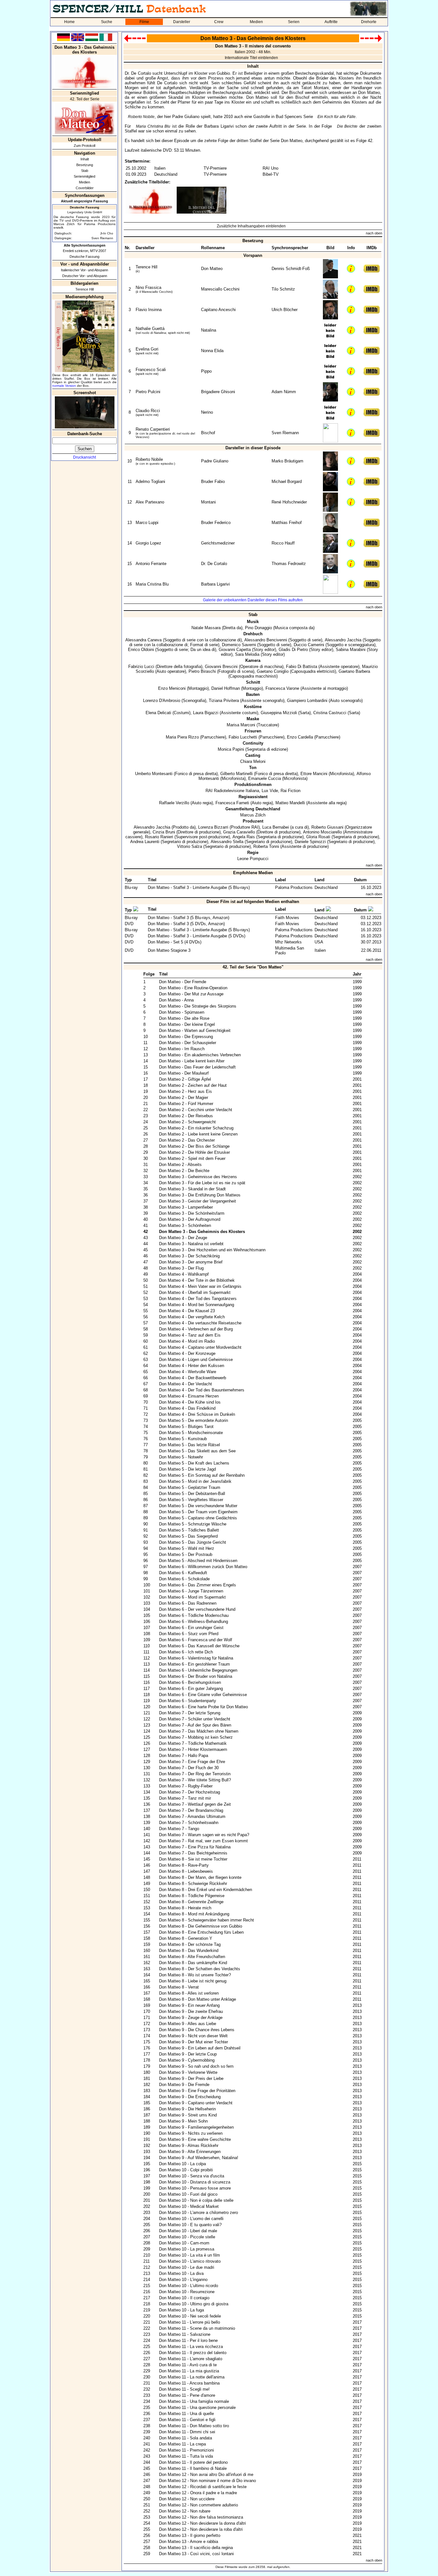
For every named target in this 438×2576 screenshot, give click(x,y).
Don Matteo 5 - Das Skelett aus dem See (197, 1451)
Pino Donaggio (258, 628)
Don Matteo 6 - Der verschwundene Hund (197, 1609)
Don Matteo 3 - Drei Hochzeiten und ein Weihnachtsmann (212, 1250)
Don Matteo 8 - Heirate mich (185, 1908)
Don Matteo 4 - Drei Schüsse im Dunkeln (197, 1414)
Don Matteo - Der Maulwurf (184, 1073)
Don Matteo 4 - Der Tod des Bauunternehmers (202, 1390)
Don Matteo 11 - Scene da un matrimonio (197, 2328)
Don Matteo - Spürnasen (182, 1012)
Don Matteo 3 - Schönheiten (185, 1225)
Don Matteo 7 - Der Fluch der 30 (189, 1768)
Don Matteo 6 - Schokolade (184, 1579)
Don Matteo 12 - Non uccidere (187, 2499)
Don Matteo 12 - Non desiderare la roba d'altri (201, 2529)
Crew (219, 22)
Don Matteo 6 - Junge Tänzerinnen (191, 1591)
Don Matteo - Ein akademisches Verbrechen (200, 1055)
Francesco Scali (151, 370)
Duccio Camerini (309, 645)
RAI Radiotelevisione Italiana (232, 791)
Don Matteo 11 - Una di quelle (186, 2414)
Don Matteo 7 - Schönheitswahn (189, 1823)
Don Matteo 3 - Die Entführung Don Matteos (200, 1195)
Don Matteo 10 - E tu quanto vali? (190, 2225)
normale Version (64, 386)
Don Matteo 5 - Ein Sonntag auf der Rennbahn (202, 1475)
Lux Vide (270, 791)
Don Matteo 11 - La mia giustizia (189, 2371)
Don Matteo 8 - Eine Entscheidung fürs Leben (201, 1932)
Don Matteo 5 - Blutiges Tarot (186, 1427)
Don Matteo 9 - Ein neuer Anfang (189, 2005)
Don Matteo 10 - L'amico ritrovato (190, 2261)
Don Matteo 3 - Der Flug (181, 1268)
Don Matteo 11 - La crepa (182, 2444)
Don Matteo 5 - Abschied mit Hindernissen (198, 1561)
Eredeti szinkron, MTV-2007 (84, 251)
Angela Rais (244, 837)
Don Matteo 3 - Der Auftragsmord (190, 1219)
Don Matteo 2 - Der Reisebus (186, 1116)
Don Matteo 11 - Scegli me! (184, 2389)
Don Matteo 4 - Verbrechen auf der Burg (196, 1329)
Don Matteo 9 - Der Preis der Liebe (191, 2078)
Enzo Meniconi (172, 688)
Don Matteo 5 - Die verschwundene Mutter (198, 1506)
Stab (85, 171)
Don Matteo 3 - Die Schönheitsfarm (192, 1213)
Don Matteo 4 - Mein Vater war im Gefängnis (200, 1286)
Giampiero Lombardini (307, 701)
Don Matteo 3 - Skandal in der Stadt (192, 1189)
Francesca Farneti (232, 803)
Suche (107, 22)
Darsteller (182, 22)
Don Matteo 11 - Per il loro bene (188, 2340)
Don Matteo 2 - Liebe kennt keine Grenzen (198, 1134)
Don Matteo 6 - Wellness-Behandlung (194, 1622)
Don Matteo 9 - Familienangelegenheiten (196, 2127)
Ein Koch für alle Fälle (337, 117)
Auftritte (331, 22)
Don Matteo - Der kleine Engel (187, 1024)
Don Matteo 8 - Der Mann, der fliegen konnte (200, 1877)
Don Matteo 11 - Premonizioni (186, 2450)
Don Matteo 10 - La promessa (187, 2249)
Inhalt (85, 159)
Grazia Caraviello (239, 832)
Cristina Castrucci (330, 713)
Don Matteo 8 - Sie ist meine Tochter (193, 1859)
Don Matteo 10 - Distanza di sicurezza (195, 2182)
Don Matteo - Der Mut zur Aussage (191, 994)
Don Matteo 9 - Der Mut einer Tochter (194, 2042)
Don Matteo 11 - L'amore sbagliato (191, 2359)
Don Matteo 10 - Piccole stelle (187, 2237)
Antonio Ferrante (151, 564)
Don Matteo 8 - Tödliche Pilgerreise (192, 1896)
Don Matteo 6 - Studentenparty (188, 1701)
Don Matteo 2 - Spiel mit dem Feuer (192, 1158)
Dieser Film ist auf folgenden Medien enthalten (253, 902)
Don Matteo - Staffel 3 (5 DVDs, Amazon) (186, 924)
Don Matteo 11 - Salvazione (185, 2334)
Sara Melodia (247, 654)
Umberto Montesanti (154, 774)
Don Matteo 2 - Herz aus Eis (185, 1091)
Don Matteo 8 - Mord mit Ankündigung (194, 1914)
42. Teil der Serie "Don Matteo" (253, 967)
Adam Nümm (284, 392)
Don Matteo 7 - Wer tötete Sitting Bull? (195, 1780)
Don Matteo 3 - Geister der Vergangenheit (198, 1201)
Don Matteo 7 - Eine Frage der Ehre (192, 1762)
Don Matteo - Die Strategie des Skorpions (198, 1006)
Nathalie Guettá (150, 329)
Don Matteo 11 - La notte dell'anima (192, 2377)
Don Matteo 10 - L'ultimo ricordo (189, 2286)
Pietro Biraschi (202, 671)
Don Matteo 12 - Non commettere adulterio (198, 2505)
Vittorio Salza (190, 846)
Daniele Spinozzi (310, 842)
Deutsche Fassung (84, 257)
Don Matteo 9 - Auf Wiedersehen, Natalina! (199, 2158)
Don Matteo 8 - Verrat (179, 1987)
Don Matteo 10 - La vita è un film (190, 2255)
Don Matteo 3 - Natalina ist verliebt (191, 1244)
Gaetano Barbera (354, 671)
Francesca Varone (282, 688)
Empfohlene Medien (253, 873)
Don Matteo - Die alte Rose (184, 1018)
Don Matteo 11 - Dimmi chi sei (187, 2432)
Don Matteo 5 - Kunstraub (183, 1439)
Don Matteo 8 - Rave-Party (184, 1865)
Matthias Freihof (287, 523)
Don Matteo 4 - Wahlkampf (184, 1274)
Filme (144, 22)
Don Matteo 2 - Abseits (180, 1165)
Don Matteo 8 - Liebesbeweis (186, 1871)
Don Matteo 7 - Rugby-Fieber (186, 1786)
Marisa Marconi (241, 725)
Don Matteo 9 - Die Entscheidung (190, 2097)
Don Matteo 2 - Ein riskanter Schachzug (196, 1128)
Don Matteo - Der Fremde (183, 982)
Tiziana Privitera (224, 701)
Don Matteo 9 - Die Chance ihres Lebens (197, 2030)
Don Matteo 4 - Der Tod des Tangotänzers (198, 1299)
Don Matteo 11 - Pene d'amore (187, 2395)
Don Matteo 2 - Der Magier (184, 1098)
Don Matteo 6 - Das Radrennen (188, 1603)
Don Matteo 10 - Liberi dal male (188, 2231)
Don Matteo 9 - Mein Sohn (183, 2121)
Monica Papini (231, 749)
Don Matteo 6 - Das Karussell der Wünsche (199, 1646)
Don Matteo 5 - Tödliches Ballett (189, 1530)
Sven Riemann (102, 238)
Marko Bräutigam (287, 461)
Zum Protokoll (84, 146)
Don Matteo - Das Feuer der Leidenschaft (197, 1067)
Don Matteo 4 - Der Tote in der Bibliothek (197, 1280)
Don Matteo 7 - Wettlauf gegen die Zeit (195, 1804)
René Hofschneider (289, 502)
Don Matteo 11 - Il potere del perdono (193, 2462)
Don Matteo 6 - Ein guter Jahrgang (191, 1689)
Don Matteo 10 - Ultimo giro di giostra (194, 2304)
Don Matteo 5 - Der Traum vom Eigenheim (198, 1512)
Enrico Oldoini (141, 650)
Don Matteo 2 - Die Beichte (184, 1171)
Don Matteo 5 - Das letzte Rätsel (190, 1445)
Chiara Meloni (253, 761)
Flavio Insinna (149, 310)
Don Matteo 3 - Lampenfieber (186, 1207)
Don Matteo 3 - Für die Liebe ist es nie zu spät (202, 1183)
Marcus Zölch (253, 815)
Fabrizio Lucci (141, 667)
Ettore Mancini (314, 774)
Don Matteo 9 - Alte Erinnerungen (190, 2152)
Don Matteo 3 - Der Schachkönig (189, 1256)
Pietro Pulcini (148, 392)
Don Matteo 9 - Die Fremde (184, 2085)
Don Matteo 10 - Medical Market (189, 2206)
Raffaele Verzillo (174, 803)
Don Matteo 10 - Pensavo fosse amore (195, 2188)
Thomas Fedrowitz (289, 564)
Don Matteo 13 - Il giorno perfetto (190, 2535)
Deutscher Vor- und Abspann (85, 276)
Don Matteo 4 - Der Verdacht (185, 1384)
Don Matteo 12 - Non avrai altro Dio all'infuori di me (206, 2475)
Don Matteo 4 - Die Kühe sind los (190, 1402)
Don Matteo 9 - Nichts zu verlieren (191, 2133)
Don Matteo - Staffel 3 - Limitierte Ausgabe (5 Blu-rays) (199, 887)
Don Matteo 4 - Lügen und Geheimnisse (196, 1360)
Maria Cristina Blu (152, 584)
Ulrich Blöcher (285, 310)
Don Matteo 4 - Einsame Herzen (189, 1396)
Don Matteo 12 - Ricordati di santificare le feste (203, 2487)
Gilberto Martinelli (236, 774)
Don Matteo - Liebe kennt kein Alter (192, 1061)
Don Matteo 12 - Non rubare (185, 2511)
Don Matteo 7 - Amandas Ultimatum (192, 1816)
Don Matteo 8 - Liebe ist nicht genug (193, 1981)
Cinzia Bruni (164, 832)
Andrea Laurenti (145, 842)
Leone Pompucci (253, 859)
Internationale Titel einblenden (251, 58)
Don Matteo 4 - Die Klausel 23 (187, 1311)
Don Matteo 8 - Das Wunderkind (189, 1951)
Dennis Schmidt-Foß (291, 269)
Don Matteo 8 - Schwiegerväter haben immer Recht (206, 1920)
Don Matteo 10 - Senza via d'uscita (192, 2176)
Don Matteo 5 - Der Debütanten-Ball (192, 1494)
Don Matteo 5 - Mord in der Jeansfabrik (195, 1481)
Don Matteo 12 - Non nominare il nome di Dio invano (207, 2481)
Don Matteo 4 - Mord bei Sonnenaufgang (197, 1305)
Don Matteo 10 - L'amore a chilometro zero (198, 2213)
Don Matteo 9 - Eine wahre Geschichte (195, 2139)
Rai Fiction (291, 791)
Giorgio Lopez (148, 543)
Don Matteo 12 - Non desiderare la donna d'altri (202, 2523)
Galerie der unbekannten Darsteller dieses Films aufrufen (253, 600)
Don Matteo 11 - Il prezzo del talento (193, 2353)
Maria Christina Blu (153, 126)
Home (69, 22)
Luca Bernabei (276, 827)
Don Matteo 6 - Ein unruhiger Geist (191, 1628)
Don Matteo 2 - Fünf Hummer (186, 1104)
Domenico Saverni (239, 645)
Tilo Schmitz (283, 289)
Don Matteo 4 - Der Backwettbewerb (193, 1378)
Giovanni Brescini (221, 667)
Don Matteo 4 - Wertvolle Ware (188, 1372)
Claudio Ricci (148, 411)
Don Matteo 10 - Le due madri (187, 2267)
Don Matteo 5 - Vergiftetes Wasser (191, 1500)
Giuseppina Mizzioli (279, 713)
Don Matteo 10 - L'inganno (183, 2280)
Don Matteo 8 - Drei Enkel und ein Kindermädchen (206, 1890)
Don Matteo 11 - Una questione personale (197, 2407)
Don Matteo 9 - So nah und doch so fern (196, 2066)
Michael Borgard (287, 481)
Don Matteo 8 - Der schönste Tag (190, 1944)
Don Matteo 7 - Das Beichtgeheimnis (193, 1853)
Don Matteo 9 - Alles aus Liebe (188, 2024)
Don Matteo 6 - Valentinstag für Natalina (196, 1658)
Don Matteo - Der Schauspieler (188, 1043)
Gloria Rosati (318, 837)
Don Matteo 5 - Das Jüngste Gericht (193, 1542)
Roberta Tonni (266, 846)
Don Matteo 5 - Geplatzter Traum (190, 1487)
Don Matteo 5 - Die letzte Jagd (187, 1469)
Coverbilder (85, 188)
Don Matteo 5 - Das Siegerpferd (188, 1536)
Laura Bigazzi (206, 713)
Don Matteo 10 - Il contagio (184, 2298)
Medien (256, 22)
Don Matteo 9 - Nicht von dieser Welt (193, 2036)
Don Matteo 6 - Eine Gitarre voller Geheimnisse (203, 1695)
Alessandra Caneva (143, 640)
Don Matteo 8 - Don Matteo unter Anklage (198, 1999)
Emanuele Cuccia (265, 778)
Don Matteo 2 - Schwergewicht (187, 1122)
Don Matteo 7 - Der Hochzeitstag (190, 1792)
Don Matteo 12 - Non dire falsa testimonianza (201, 2517)
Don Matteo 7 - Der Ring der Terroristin (195, 1774)
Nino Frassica (148, 287)
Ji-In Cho (107, 233)
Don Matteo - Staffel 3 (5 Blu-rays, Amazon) (189, 918)
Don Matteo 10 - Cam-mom (184, 2243)
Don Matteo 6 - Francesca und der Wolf (196, 1640)
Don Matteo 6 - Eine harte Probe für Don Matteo (203, 1707)
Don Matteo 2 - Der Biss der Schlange (194, 1146)
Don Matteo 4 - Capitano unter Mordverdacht (200, 1347)
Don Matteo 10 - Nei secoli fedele (190, 2316)
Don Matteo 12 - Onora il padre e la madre (198, 2493)
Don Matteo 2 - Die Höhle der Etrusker (194, 1152)
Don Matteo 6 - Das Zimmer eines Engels (198, 1585)
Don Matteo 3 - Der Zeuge (183, 1238)
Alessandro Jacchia (343, 640)
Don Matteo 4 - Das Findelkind (187, 1408)
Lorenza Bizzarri (213, 827)
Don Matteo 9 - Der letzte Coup (188, 2054)
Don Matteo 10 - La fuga (181, 2310)
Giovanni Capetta (235, 650)
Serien (294, 22)
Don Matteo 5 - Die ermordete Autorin (194, 1420)
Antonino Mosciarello (322, 832)
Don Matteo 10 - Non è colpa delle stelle (196, 2200)
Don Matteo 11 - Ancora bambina (189, 2383)
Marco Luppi (147, 523)
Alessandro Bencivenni (266, 640)
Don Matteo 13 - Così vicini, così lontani (196, 2554)
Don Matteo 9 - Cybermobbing (187, 2060)
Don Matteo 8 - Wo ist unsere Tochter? (195, 1975)
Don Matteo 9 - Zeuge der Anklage (191, 2018)
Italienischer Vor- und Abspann (84, 270)
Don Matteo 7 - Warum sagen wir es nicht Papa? (204, 1835)
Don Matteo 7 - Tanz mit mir (185, 1798)
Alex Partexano (150, 502)
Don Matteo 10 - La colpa (182, 2164)
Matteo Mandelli (290, 803)
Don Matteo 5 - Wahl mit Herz (187, 1548)
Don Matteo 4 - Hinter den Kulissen (192, 1366)
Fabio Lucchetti (243, 737)
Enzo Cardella (300, 737)
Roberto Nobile (141, 117)
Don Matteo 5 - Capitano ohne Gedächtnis (198, 1518)
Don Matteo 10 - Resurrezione (187, 2292)
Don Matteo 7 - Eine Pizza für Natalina (195, 1847)
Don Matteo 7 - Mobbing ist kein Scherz (196, 1737)
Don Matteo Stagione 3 (169, 950)
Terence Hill (84, 289)
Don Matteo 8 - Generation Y (186, 1938)
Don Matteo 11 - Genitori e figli (187, 2420)
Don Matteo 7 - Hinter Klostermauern (193, 1749)
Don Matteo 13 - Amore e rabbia (189, 2542)
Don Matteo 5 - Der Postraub (186, 1554)
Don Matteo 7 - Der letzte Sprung (190, 1713)
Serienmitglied (84, 176)
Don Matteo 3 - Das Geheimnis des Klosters (202, 1232)
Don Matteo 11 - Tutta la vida (186, 2456)
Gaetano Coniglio (273, 671)
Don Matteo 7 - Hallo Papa (184, 1756)
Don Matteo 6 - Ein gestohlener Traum (194, 1664)
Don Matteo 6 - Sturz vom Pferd (189, 1634)
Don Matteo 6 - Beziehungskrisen (190, 1682)
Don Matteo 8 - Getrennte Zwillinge (191, 1902)
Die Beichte (347, 126)
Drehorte (369, 22)
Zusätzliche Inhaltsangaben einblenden (251, 226)
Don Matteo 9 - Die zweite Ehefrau (191, 2011)
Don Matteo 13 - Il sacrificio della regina (196, 2548)
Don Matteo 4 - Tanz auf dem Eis (190, 1335)
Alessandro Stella (227, 842)
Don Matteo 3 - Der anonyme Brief (191, 1262)
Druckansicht (84, 457)
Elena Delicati (158, 713)
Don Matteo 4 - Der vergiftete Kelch (192, 1317)
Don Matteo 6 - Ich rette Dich (186, 1652)
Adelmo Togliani (150, 481)
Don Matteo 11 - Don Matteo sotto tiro (194, 2426)
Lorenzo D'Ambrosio (162, 701)
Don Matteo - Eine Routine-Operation (193, 988)
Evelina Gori (147, 349)
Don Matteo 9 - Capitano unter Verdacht (196, 2103)
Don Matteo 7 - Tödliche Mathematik (193, 1743)
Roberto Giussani (327, 827)
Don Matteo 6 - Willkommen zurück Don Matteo (203, 1567)
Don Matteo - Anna (176, 1000)
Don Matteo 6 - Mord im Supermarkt (192, 1597)
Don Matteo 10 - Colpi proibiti (186, 2170)
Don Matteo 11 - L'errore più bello (190, 2322)
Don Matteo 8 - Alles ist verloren (189, 1993)
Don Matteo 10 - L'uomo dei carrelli (191, 2219)
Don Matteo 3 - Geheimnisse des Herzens (198, 1177)
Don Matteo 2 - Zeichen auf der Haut (193, 1085)
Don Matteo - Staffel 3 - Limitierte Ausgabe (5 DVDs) (197, 936)
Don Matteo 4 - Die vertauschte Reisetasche (200, 1323)
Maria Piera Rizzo (182, 737)
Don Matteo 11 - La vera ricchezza (191, 2347)
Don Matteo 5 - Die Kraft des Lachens (194, 1463)
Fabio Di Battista (302, 667)
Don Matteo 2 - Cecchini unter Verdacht (196, 1110)
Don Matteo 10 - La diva (181, 2273)
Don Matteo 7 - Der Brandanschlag (191, 1810)
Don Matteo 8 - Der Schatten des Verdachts (200, 1969)
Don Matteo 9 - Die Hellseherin (187, 2109)
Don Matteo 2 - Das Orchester (187, 1140)
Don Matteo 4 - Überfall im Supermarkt (195, 1292)
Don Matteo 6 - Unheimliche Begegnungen (198, 1670)
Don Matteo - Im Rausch (182, 1049)
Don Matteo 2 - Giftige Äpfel (185, 1079)
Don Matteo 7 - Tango (179, 1829)
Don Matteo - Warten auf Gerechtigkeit (195, 1030)
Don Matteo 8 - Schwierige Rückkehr (193, 1883)
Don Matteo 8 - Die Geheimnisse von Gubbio (201, 1926)
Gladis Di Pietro (293, 650)
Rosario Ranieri (159, 837)
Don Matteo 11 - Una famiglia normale (194, 2401)
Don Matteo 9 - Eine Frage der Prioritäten (197, 2091)
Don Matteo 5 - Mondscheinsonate (191, 1433)
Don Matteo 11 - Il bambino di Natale (193, 2468)
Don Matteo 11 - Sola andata (185, 2438)
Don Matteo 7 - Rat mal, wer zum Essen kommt (203, 1841)
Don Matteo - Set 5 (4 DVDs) (175, 942)
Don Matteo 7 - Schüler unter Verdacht (195, 1719)
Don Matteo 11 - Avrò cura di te (188, 2365)
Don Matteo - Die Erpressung (186, 1037)
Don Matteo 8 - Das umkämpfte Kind (193, 1963)
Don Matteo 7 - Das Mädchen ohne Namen (199, 1731)
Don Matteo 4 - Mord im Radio (187, 1341)
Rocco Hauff (283, 543)
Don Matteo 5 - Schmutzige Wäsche (193, 1524)
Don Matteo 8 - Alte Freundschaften (192, 1957)
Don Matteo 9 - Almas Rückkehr (189, 2145)
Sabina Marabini (351, 650)
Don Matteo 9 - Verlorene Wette (188, 2072)
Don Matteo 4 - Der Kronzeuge (187, 1353)
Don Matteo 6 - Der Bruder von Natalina (196, 1676)
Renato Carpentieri (153, 429)
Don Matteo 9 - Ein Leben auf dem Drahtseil (200, 2048)
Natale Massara (206, 628)
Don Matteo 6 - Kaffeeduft (183, 1573)
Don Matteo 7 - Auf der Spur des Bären (195, 1725)
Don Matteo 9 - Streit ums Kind (188, 2115)
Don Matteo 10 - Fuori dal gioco (188, 2194)
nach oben (374, 233)
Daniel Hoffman (226, 688)
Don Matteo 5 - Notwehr (181, 1457)
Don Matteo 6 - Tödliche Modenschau (194, 1615)
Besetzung (85, 165)
